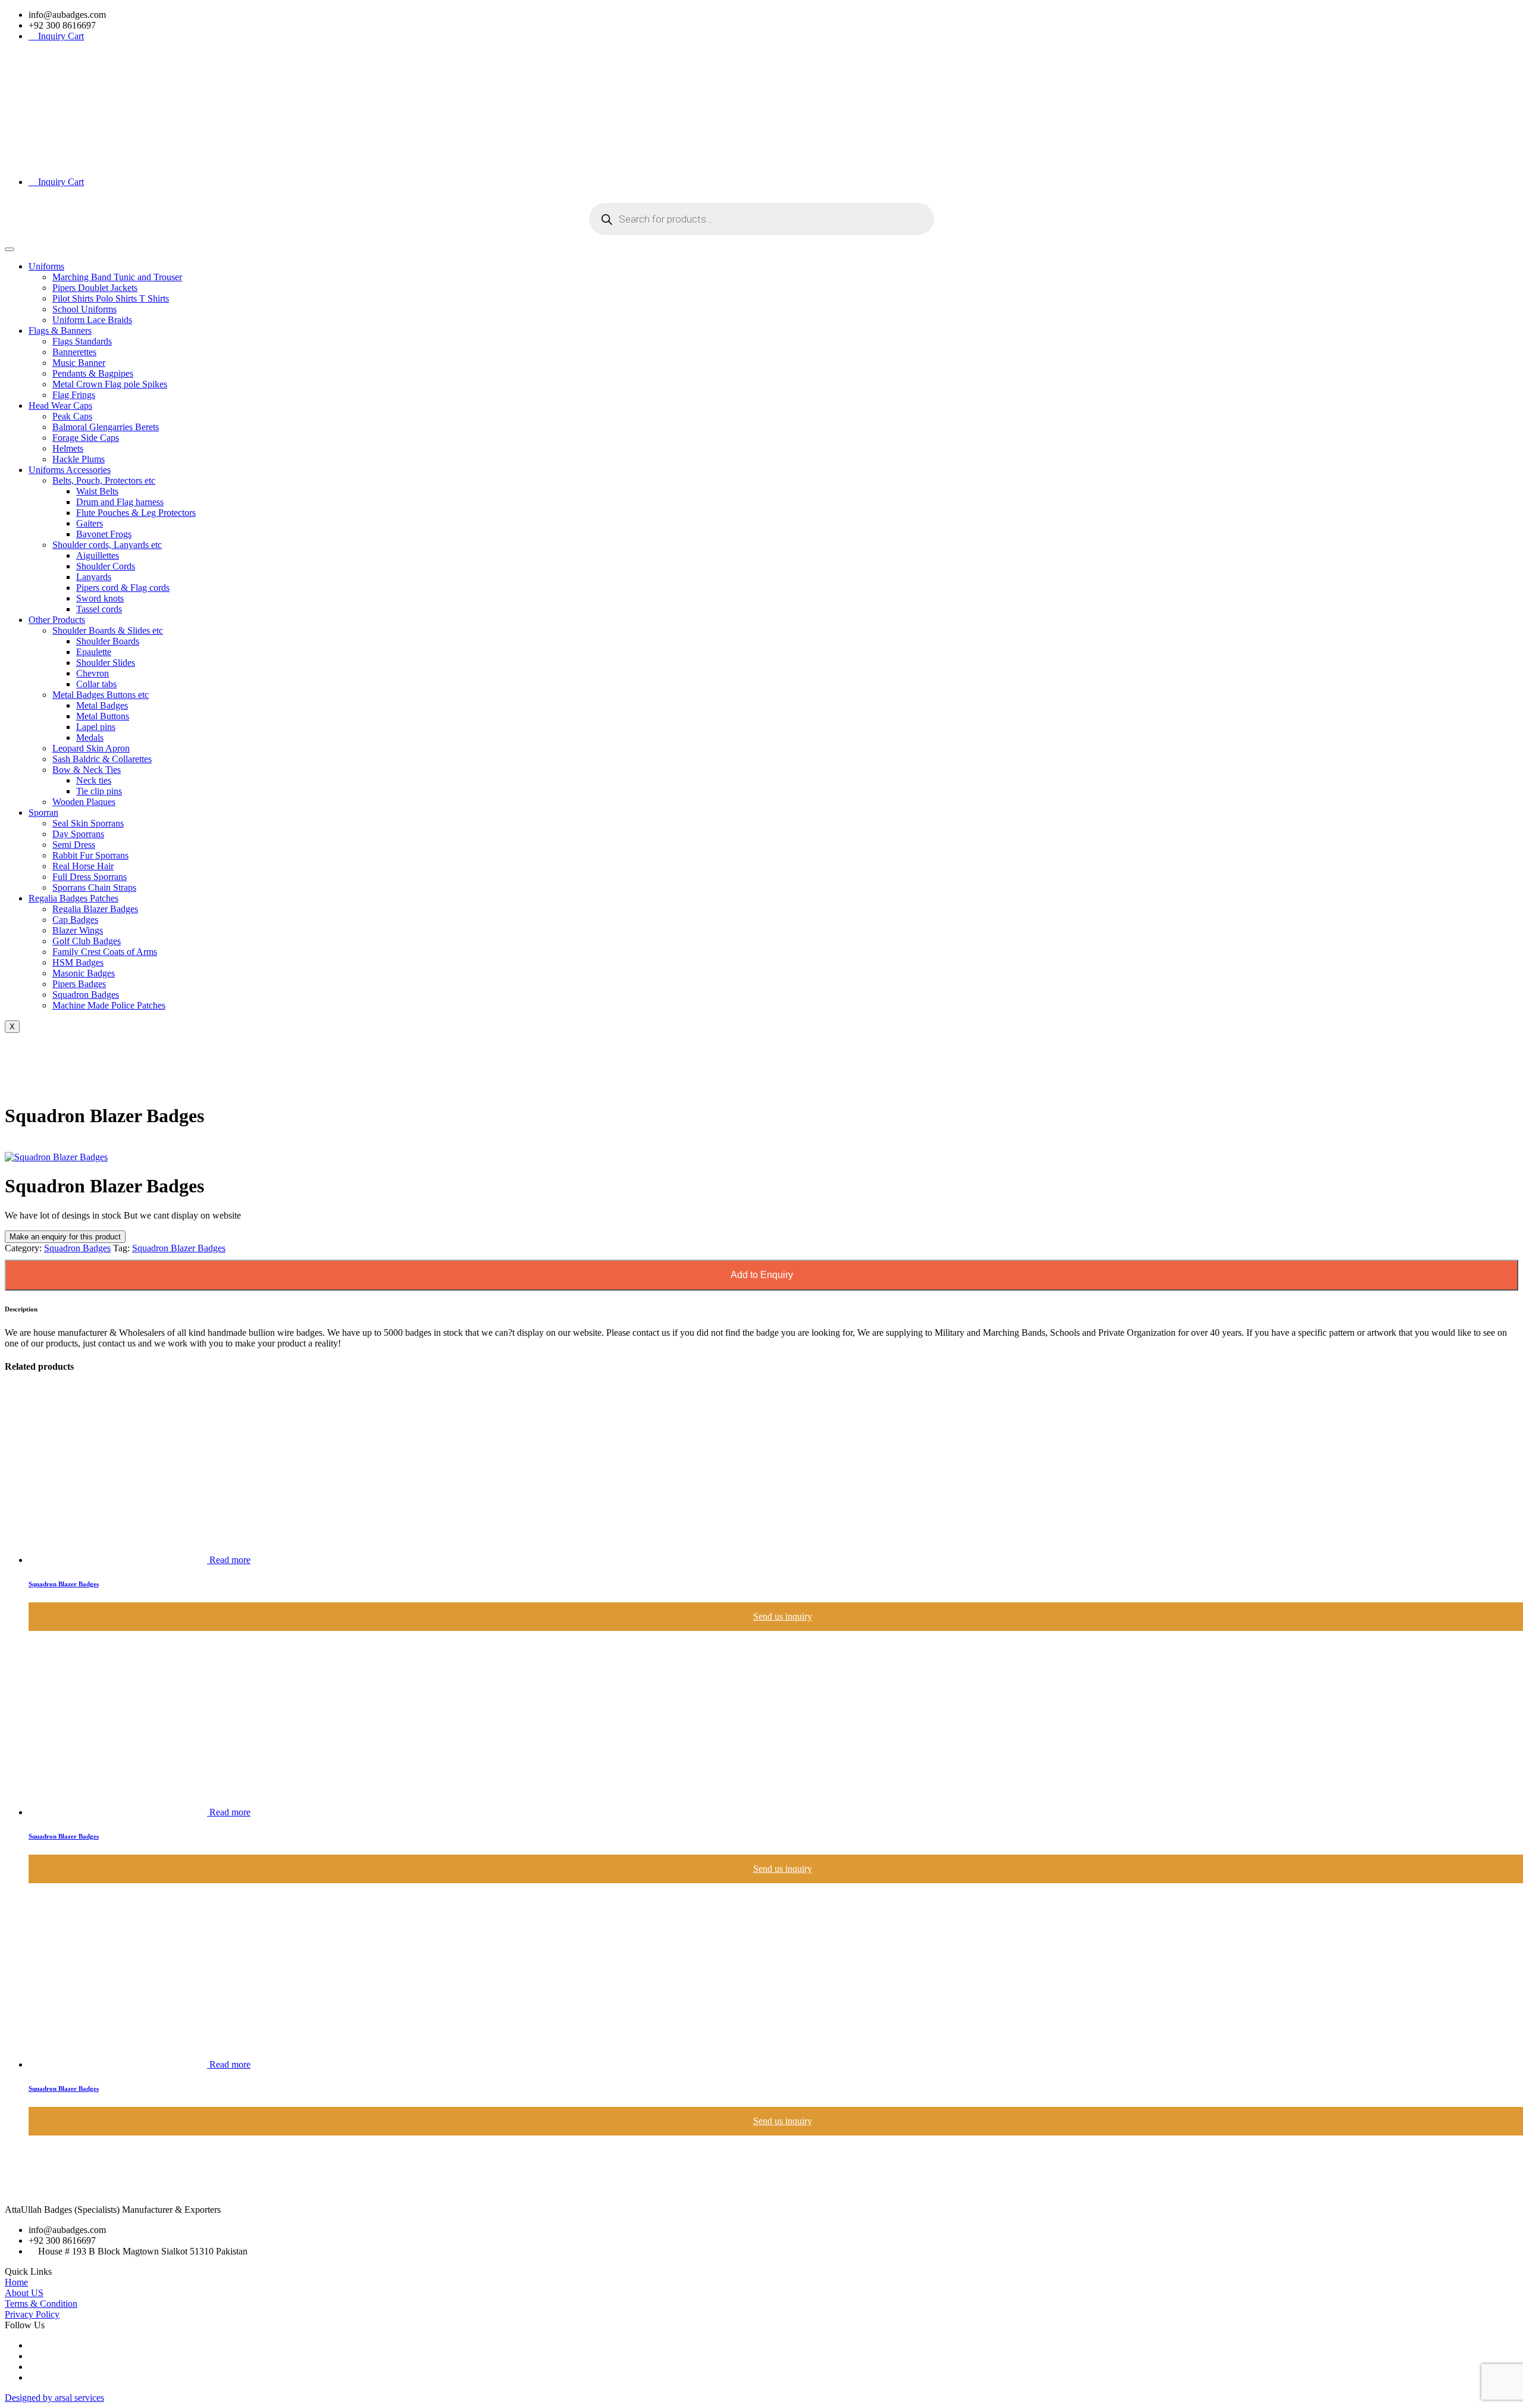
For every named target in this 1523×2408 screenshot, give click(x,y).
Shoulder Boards (108, 641)
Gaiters (90, 523)
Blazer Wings (78, 930)
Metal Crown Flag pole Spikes (110, 384)
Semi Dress (74, 845)
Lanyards (94, 577)
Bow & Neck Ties (87, 770)
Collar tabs (96, 684)
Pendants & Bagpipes (93, 373)
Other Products (57, 620)
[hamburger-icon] (10, 249)
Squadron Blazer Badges (179, 1248)
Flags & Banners (60, 331)
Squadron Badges (86, 995)
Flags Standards (82, 341)
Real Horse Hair (83, 866)
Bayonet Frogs (104, 534)
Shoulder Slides (106, 663)
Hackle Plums (79, 459)
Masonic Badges (84, 973)
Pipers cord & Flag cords (123, 588)
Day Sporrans (78, 834)
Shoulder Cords (106, 566)
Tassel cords (99, 609)
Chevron (93, 673)
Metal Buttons (103, 716)
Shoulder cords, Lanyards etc (107, 545)
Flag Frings (74, 395)
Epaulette (94, 652)
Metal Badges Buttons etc (101, 695)
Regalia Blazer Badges (95, 909)
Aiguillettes (98, 555)
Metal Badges (102, 705)
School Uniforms (84, 309)
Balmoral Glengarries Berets (106, 427)
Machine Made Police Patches (109, 1005)
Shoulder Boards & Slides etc (108, 630)
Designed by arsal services (54, 2398)
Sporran (43, 812)
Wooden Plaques (84, 802)
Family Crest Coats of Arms (105, 952)
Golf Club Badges (87, 941)
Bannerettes (74, 352)
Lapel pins (96, 727)
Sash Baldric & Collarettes (102, 759)
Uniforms (46, 266)
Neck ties (94, 780)
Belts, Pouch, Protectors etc (104, 480)
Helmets (68, 448)
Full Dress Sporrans (90, 877)
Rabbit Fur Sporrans (90, 855)
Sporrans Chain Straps (94, 887)
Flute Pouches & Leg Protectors (136, 513)
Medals (90, 738)
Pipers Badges (79, 984)
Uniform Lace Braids (92, 320)
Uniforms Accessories (70, 470)
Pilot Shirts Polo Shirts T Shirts (111, 298)
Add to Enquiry (762, 1275)
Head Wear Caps (60, 405)
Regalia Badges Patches (73, 898)
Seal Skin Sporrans (88, 823)
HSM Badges (78, 962)
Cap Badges (75, 920)
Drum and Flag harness (120, 502)
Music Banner (79, 363)
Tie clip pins (99, 791)
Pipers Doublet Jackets (95, 288)
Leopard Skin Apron (91, 748)
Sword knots (100, 598)
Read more (230, 1560)
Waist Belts (97, 491)
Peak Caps (72, 416)
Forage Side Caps (86, 438)
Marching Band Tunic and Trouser (117, 277)
